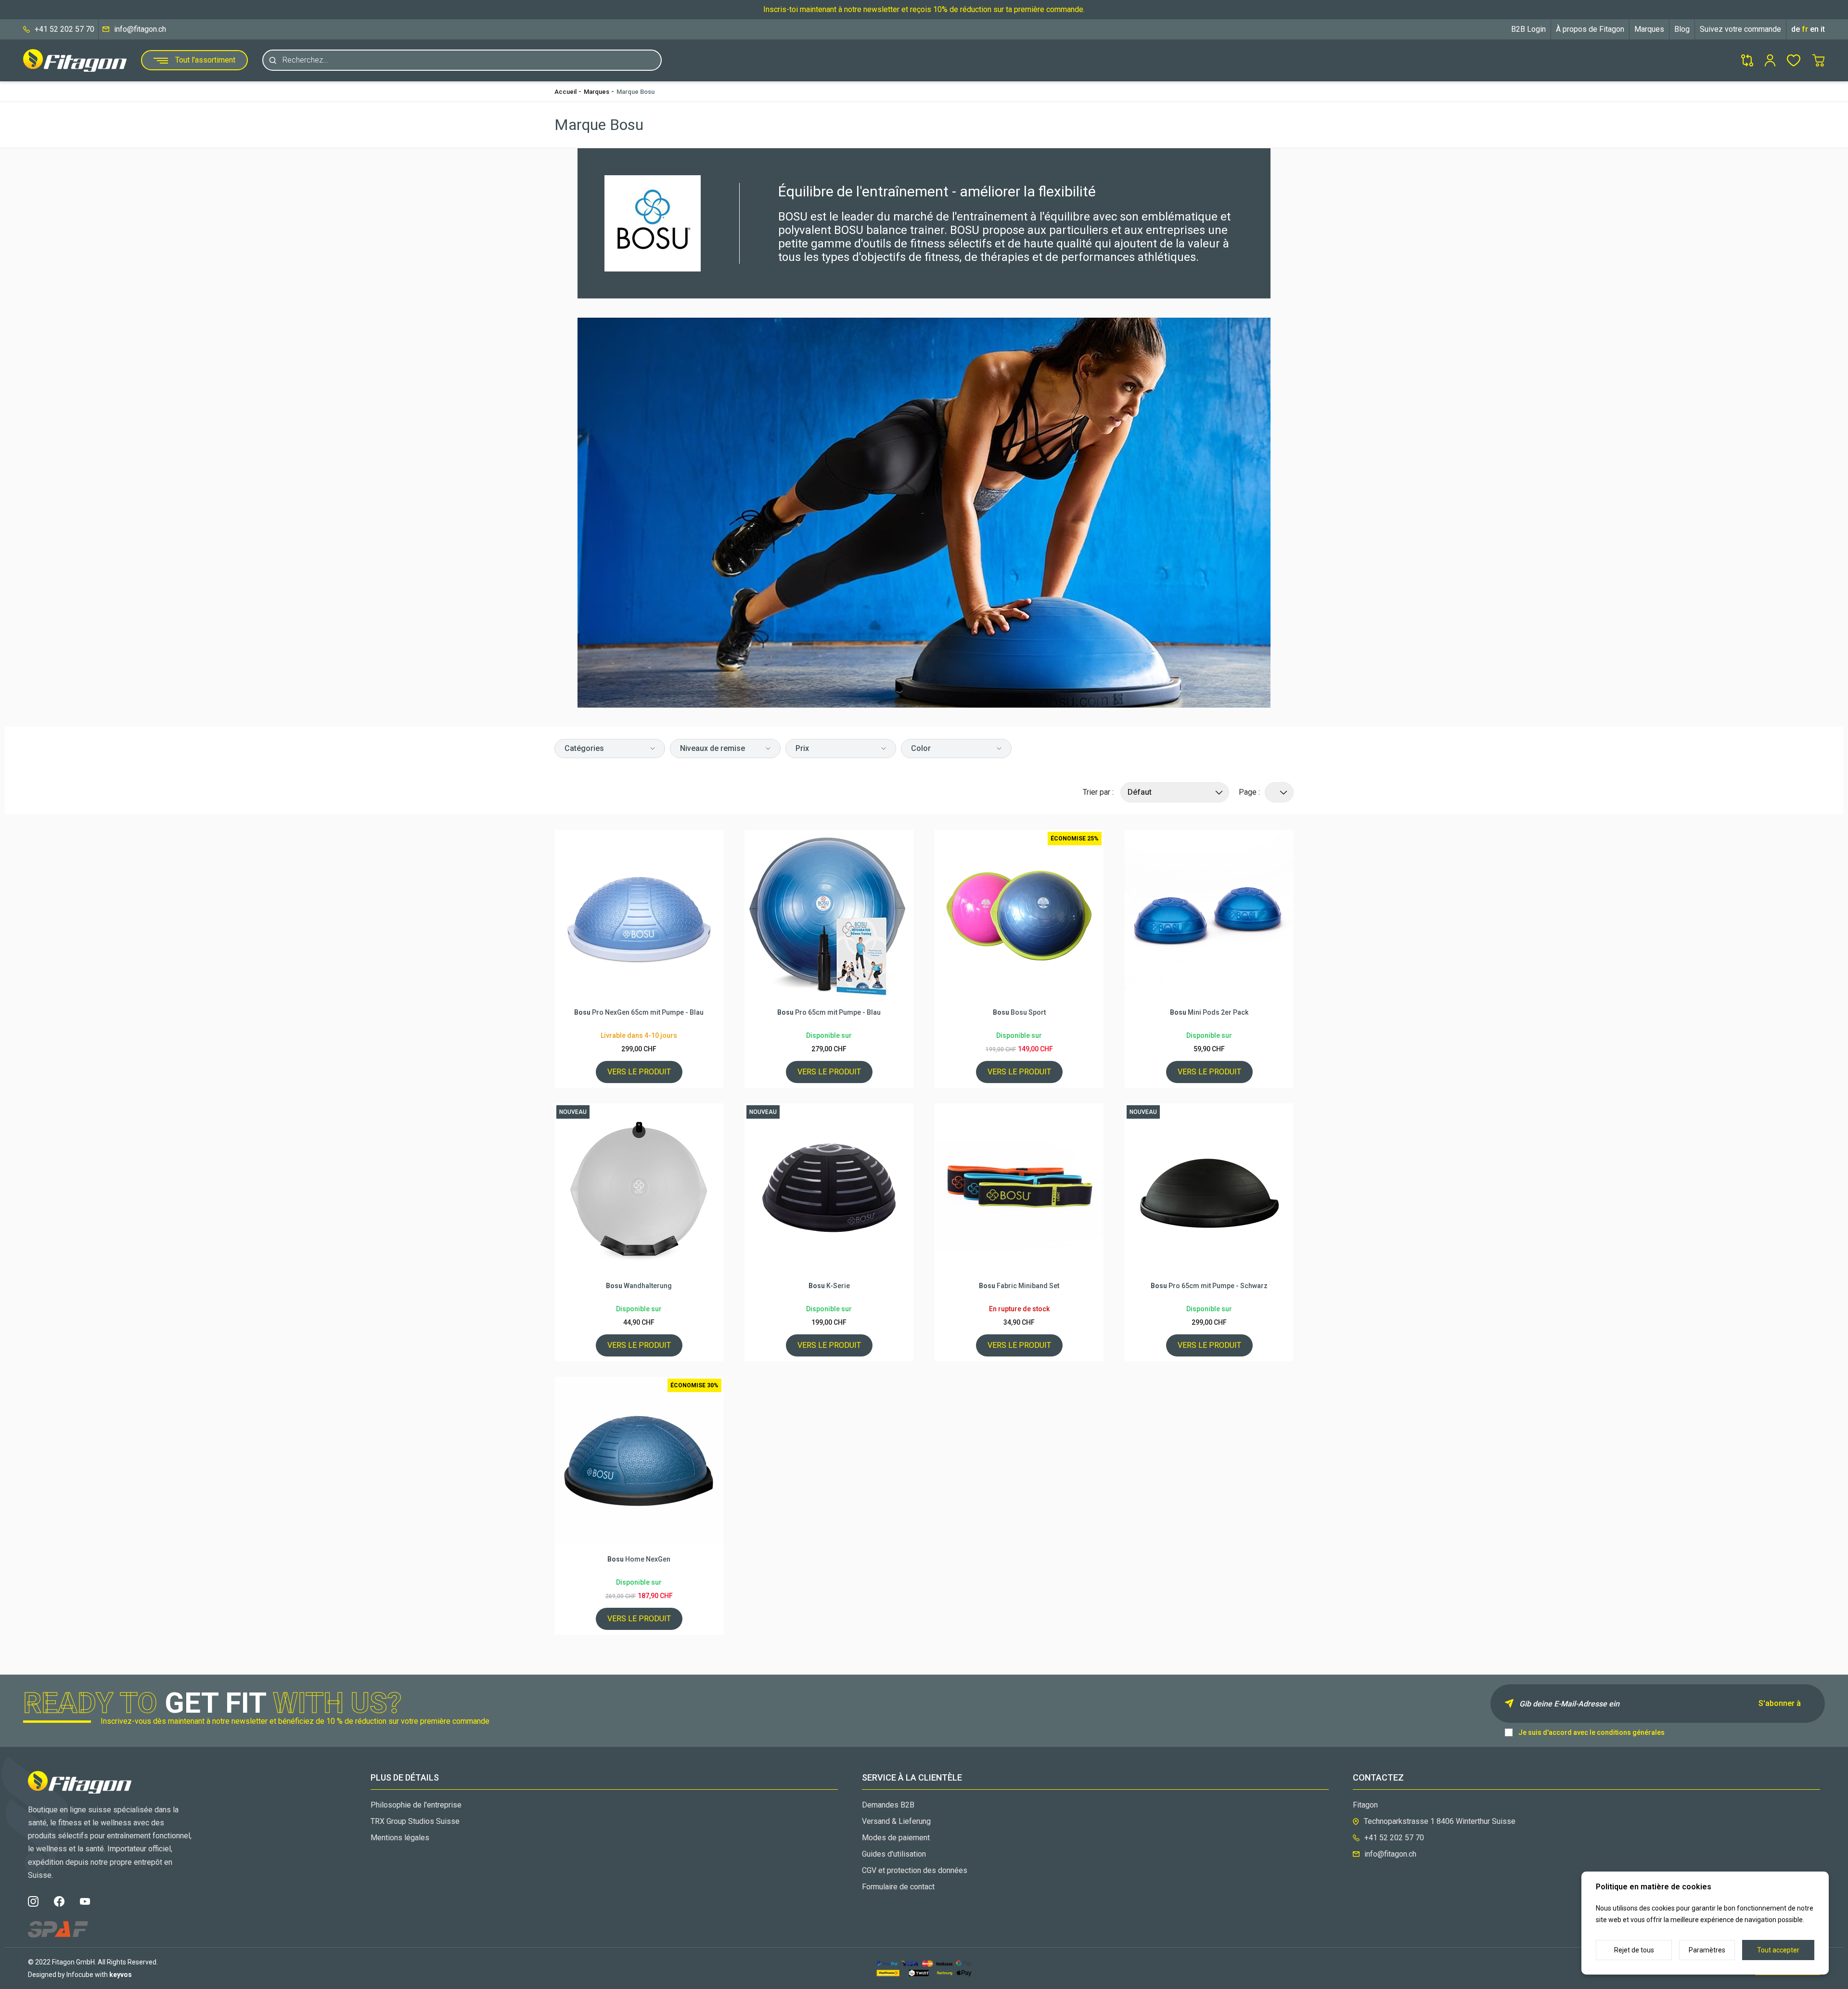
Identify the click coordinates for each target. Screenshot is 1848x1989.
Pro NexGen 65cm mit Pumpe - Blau (639, 1012)
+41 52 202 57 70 (64, 29)
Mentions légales (400, 1838)
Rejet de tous (1634, 1950)
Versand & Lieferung (896, 1821)
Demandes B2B (888, 1805)
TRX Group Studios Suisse (415, 1821)
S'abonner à (1780, 1703)
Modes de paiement (896, 1838)
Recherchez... (306, 60)
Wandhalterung (639, 1286)
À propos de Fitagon (1590, 29)
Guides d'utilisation (894, 1854)
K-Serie (829, 1286)
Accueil (565, 92)
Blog (1682, 29)
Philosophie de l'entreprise (416, 1805)
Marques (1649, 29)
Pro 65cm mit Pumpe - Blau (829, 1012)
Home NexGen (639, 1559)
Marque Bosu (635, 92)
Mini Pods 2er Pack (1209, 1012)
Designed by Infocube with (80, 1975)
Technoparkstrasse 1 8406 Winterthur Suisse (1440, 1821)
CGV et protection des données (915, 1870)
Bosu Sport (1019, 1012)
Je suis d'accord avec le (1591, 1732)
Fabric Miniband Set (1019, 1286)
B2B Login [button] (1528, 29)
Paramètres (1707, 1950)
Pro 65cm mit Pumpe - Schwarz (1209, 1286)
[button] (610, 749)
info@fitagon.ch (140, 29)
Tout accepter (1778, 1950)
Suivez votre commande (1740, 29)
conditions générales (1631, 1732)
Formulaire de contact (898, 1887)
